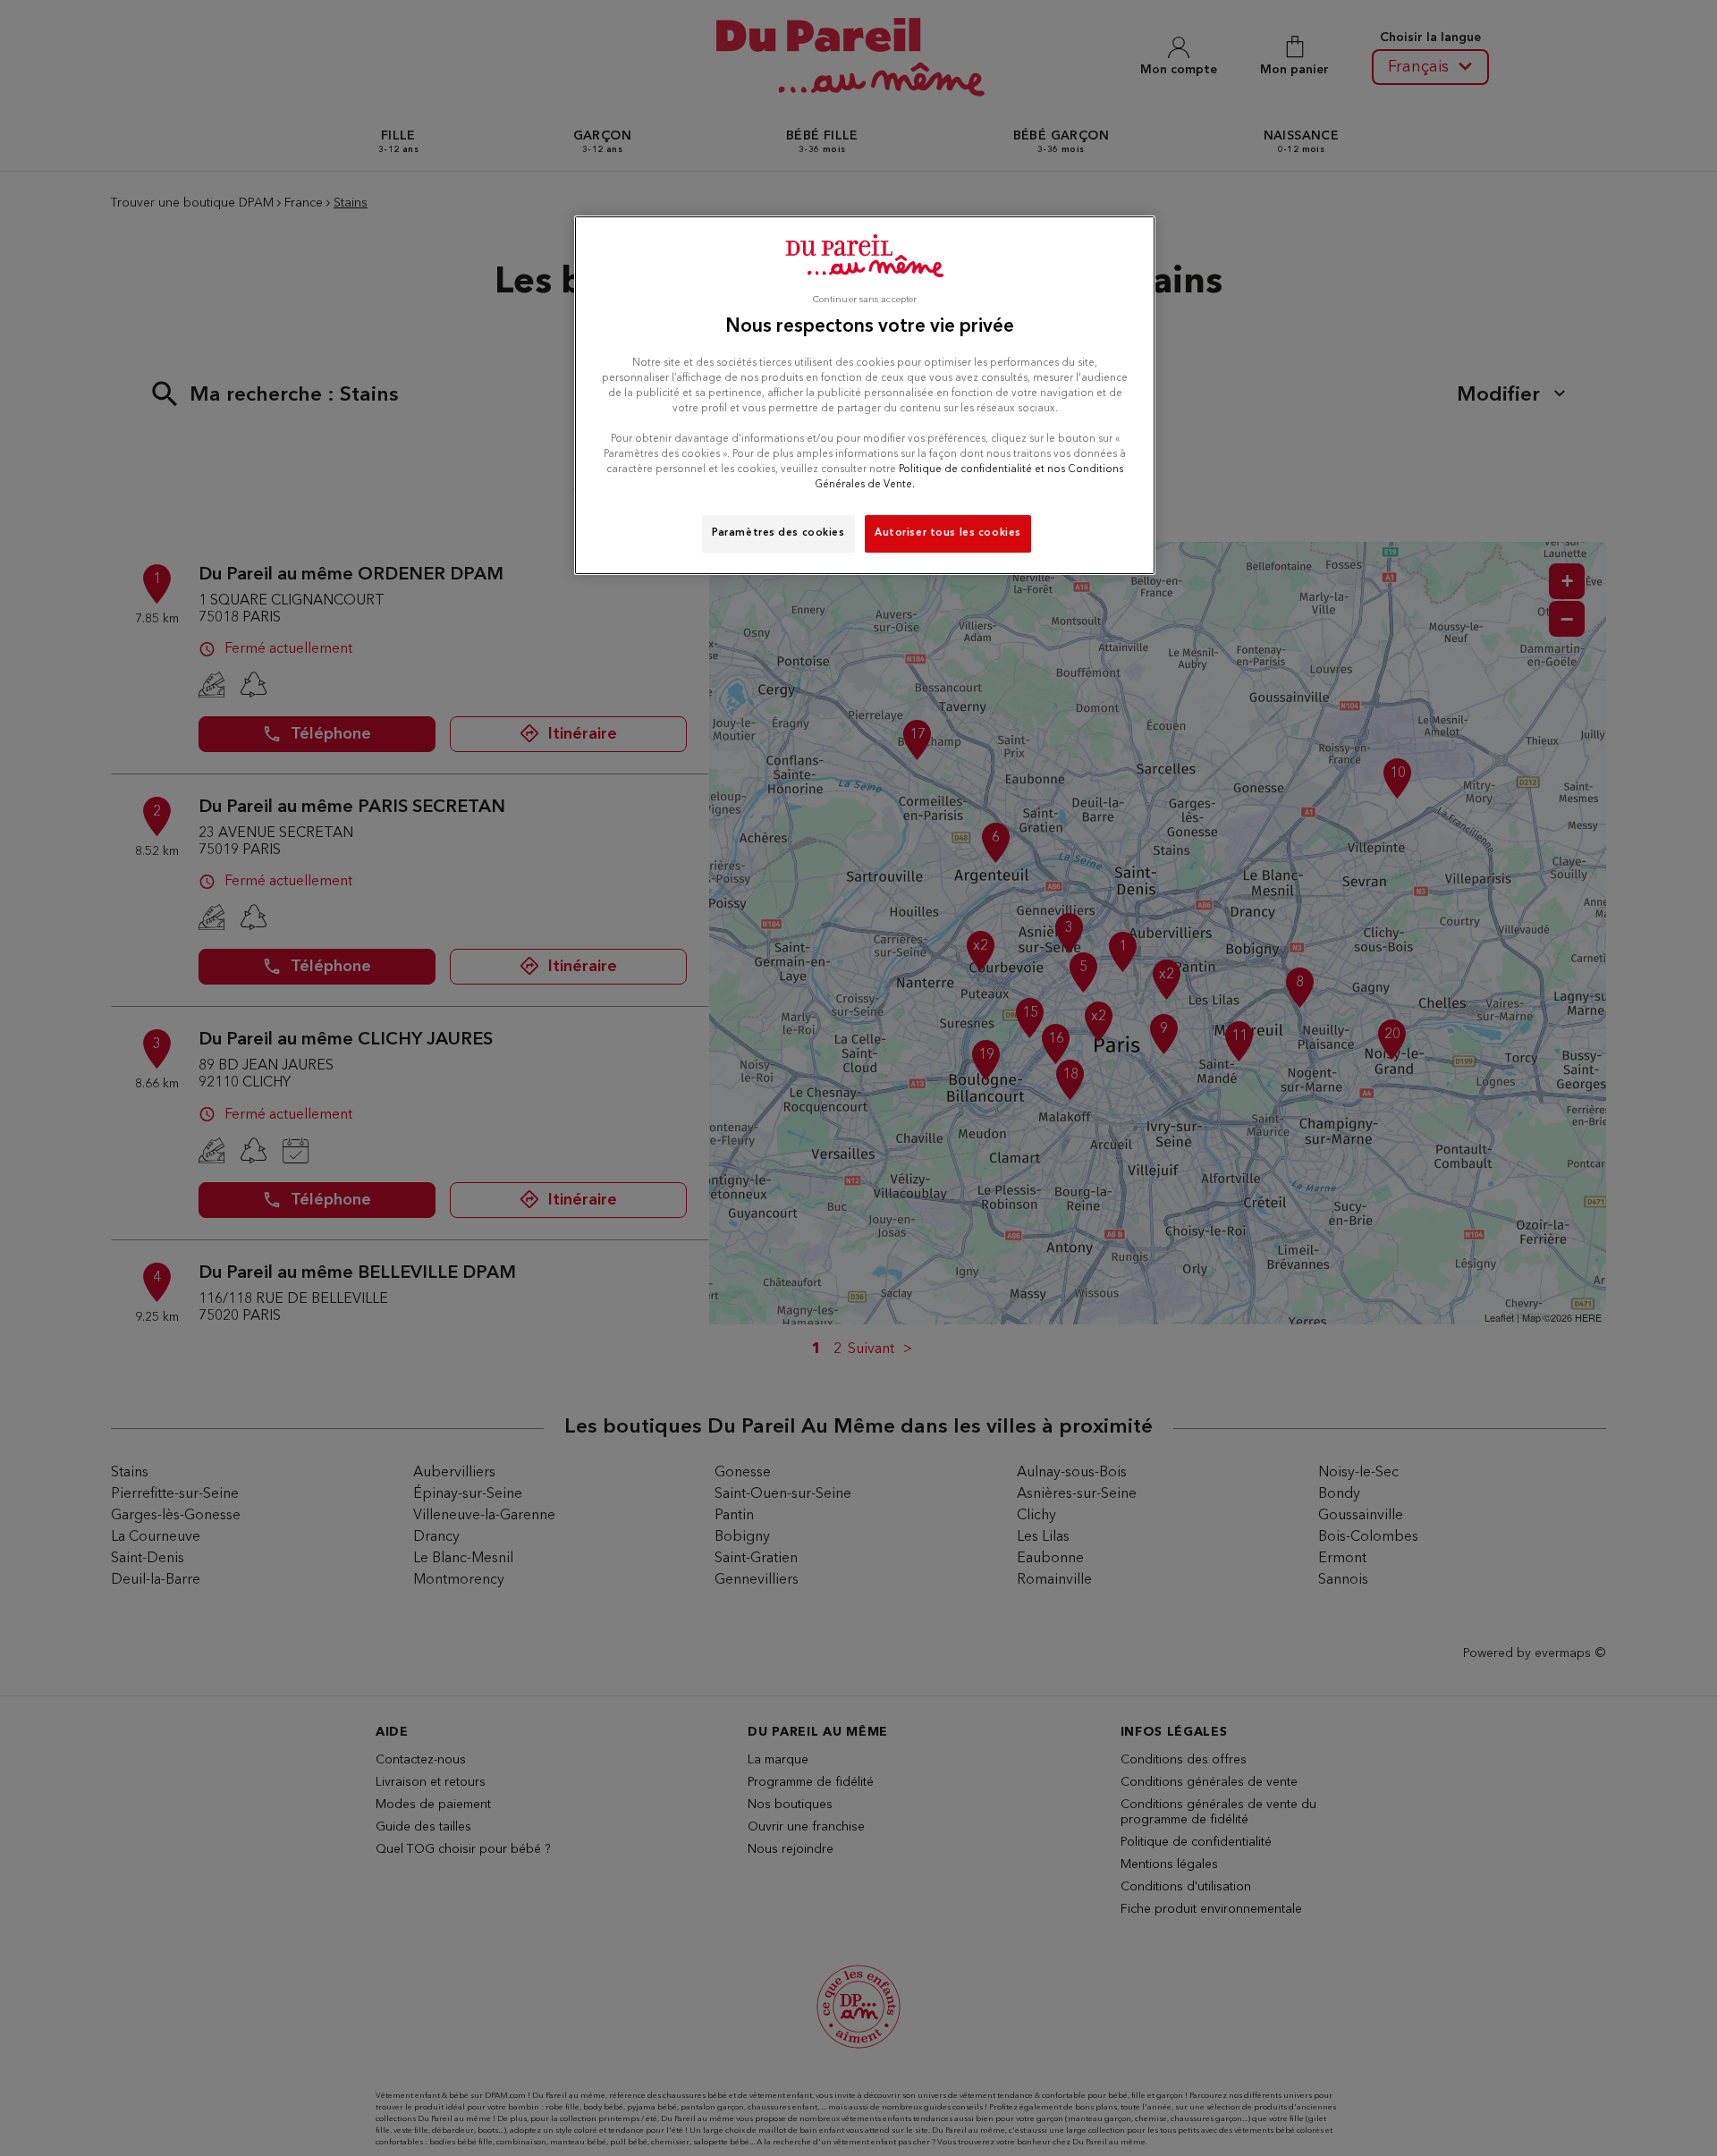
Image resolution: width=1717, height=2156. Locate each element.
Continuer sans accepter (865, 300)
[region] (865, 395)
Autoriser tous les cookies (948, 533)
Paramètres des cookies (778, 533)
